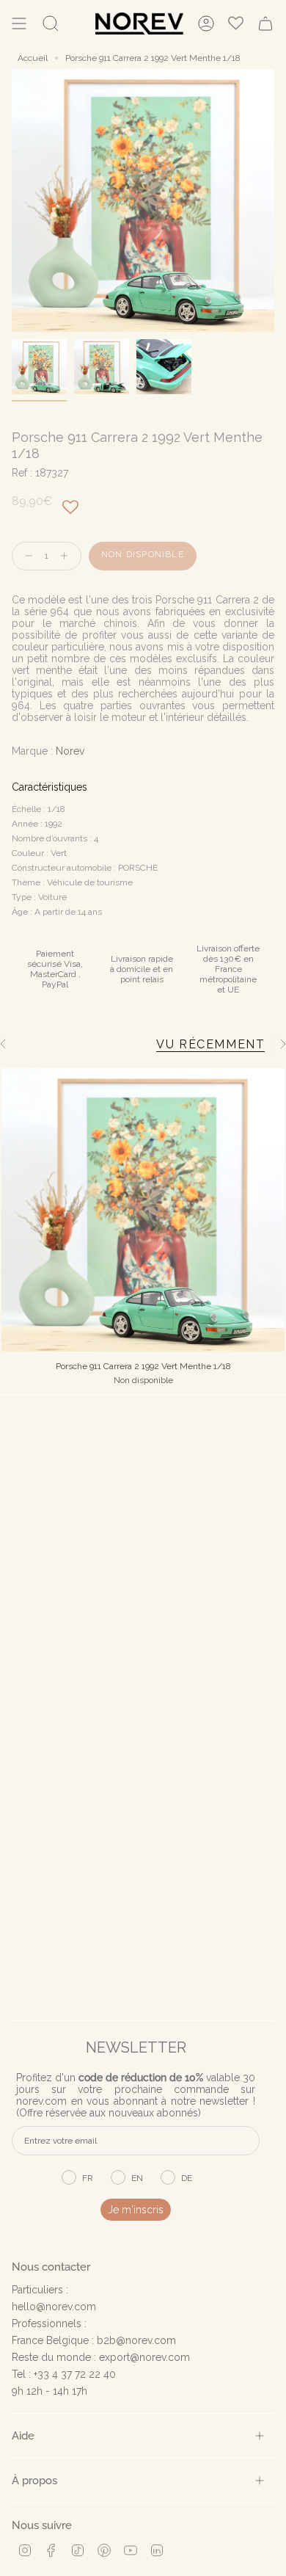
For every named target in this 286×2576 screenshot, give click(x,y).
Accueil (33, 58)
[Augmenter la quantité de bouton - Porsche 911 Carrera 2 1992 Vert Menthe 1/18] (67, 556)
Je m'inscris (136, 2210)
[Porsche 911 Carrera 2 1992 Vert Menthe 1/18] (143, 1210)
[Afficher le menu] (19, 23)
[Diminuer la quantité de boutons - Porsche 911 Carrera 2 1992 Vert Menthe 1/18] (26, 556)
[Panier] (265, 23)
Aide (23, 2435)
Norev (70, 751)
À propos (34, 2480)
